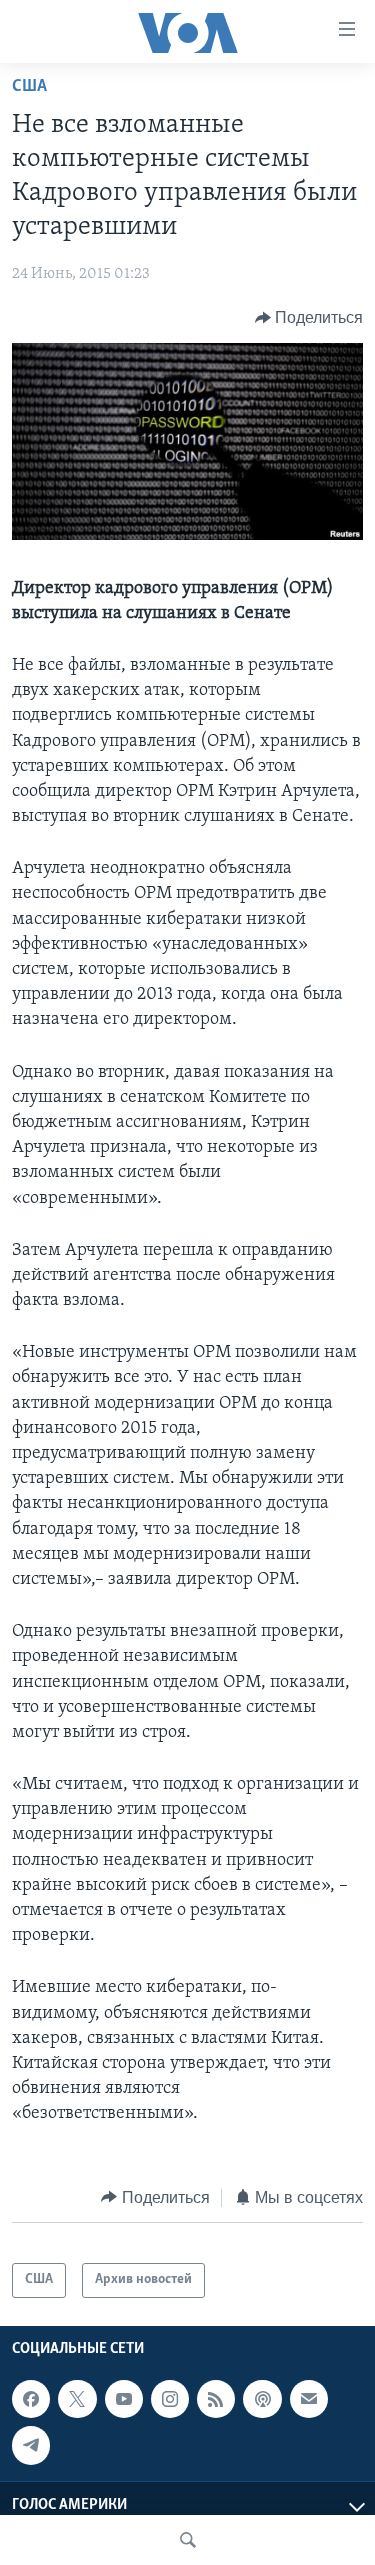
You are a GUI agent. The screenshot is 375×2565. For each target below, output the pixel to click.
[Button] (309, 318)
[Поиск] (188, 2540)
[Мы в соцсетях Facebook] (31, 2399)
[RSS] (216, 2399)
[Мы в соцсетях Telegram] (31, 2445)
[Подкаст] (262, 2399)
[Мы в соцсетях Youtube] (124, 2399)
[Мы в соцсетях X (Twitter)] (77, 2399)
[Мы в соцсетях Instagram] (170, 2399)
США (29, 87)
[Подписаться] (309, 2399)
